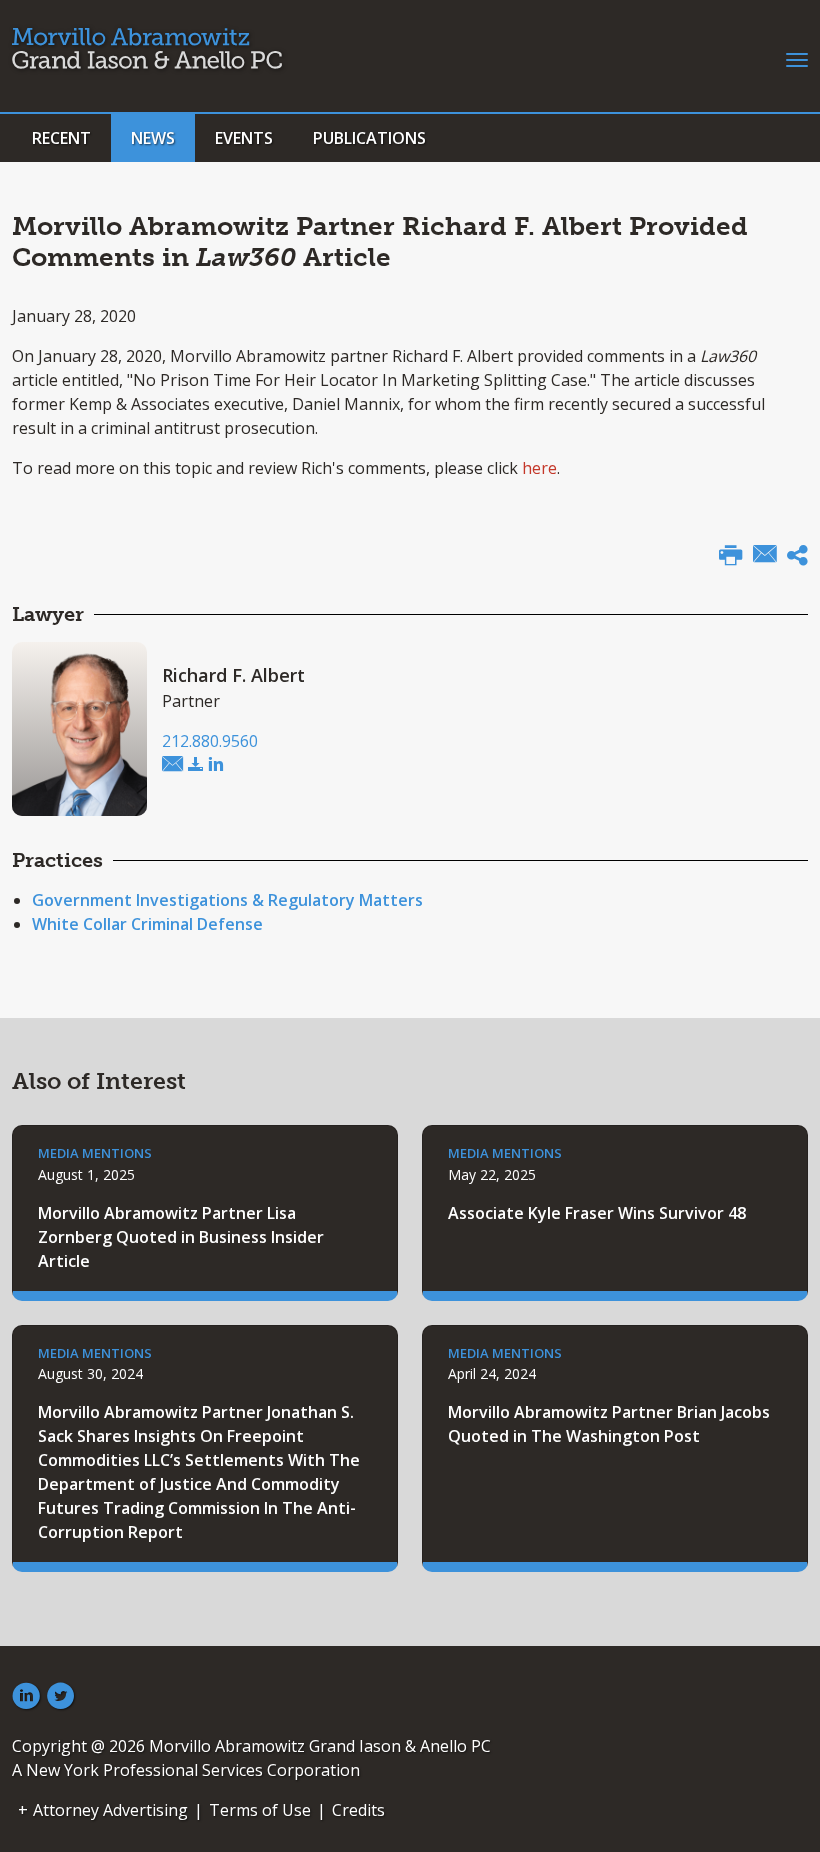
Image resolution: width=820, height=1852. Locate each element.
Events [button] (244, 138)
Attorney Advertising (110, 1810)
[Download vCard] (196, 765)
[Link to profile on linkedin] (216, 765)
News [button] (153, 138)
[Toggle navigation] (797, 58)
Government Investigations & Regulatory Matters (227, 900)
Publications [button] (369, 138)
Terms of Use (260, 1810)
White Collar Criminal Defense (147, 924)
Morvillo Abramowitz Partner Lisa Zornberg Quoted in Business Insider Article (181, 1237)
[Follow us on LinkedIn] (26, 1697)
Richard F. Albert (233, 675)
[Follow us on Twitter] (61, 1697)
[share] (797, 558)
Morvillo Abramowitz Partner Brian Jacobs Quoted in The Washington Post (609, 1424)
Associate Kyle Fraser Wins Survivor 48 (597, 1213)
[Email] (765, 556)
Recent (61, 138)
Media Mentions (95, 1153)
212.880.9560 (210, 741)
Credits (358, 1810)
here (539, 468)
